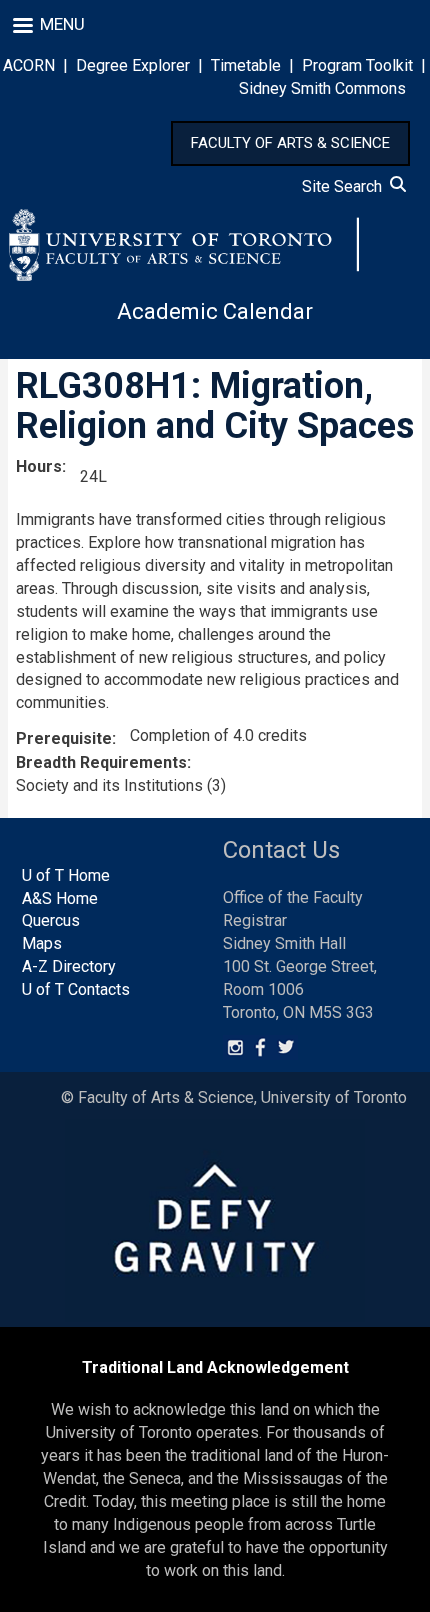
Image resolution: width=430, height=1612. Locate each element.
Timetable (246, 65)
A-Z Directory (69, 966)
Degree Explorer (133, 65)
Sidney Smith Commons (322, 88)
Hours (39, 466)
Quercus (51, 920)
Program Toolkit (357, 65)
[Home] (184, 245)
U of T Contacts (76, 989)
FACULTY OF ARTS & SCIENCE (290, 143)
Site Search (346, 186)
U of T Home (66, 875)
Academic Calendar (215, 311)
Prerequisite (64, 738)
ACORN (29, 65)
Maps (42, 943)
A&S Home (60, 898)
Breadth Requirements (101, 762)
